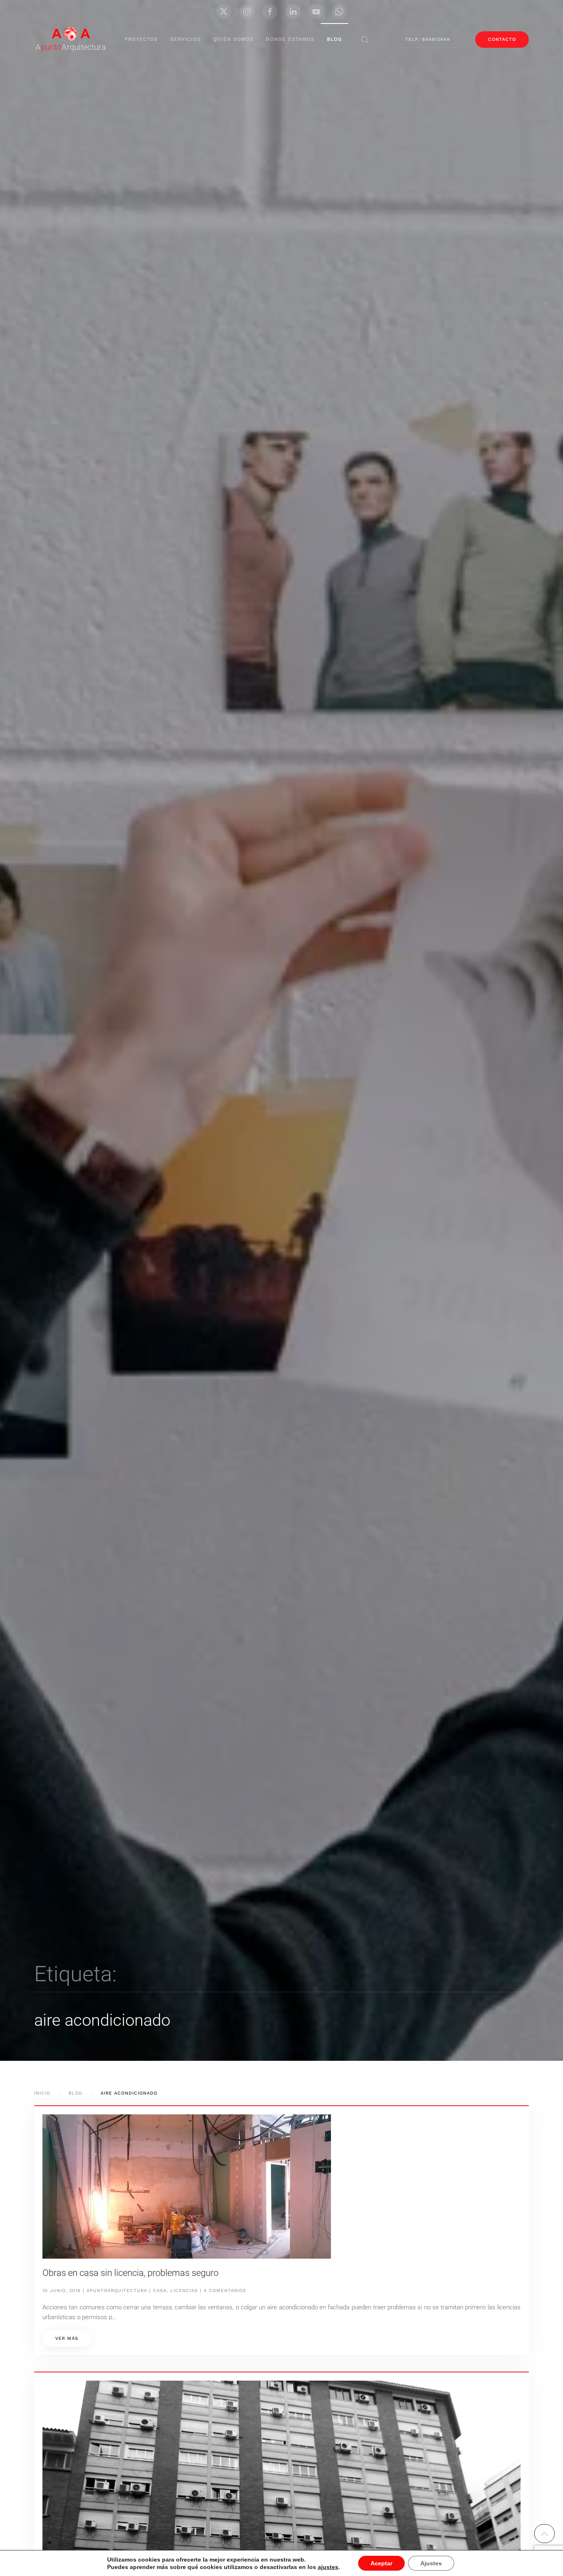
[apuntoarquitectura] (71, 33)
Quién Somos (233, 39)
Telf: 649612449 (428, 39)
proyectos (141, 39)
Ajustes (431, 2563)
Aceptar (381, 2563)
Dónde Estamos (290, 39)
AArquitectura (71, 47)
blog (334, 39)
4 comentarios (225, 2291)
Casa (160, 2291)
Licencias (184, 2291)
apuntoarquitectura (117, 2291)
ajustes (328, 2567)
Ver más (67, 2338)
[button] (365, 40)
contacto (502, 39)
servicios (185, 39)
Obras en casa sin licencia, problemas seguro (130, 2273)
